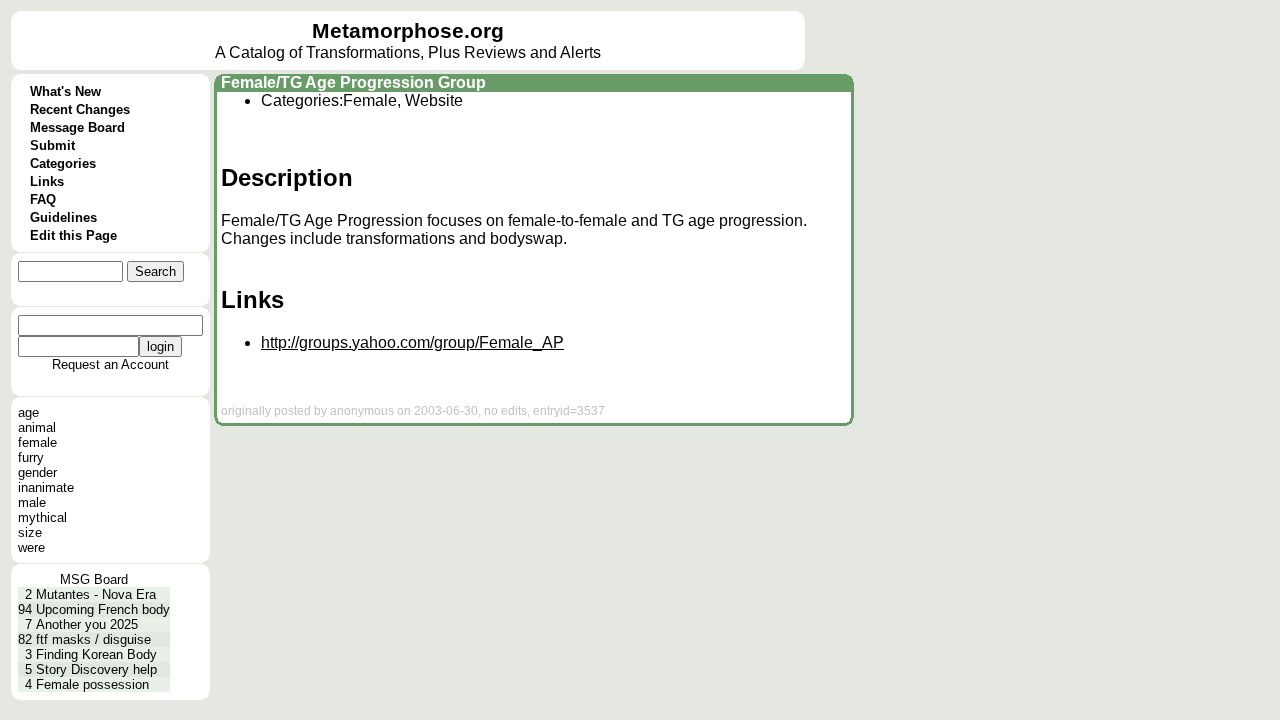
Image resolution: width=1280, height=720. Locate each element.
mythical (42, 517)
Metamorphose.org (408, 31)
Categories (63, 163)
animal (37, 427)
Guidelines (63, 217)
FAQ (43, 199)
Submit (52, 145)
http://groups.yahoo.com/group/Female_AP (412, 342)
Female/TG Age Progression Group (353, 82)
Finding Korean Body (96, 654)
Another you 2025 (87, 624)
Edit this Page (73, 235)
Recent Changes (80, 109)
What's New (65, 91)
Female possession (92, 684)
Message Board (77, 127)
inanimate (46, 487)
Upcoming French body (103, 609)
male (32, 502)
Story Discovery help (96, 669)
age (28, 412)
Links (47, 181)
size (30, 532)
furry (31, 457)
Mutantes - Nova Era (96, 594)
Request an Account (110, 364)
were (31, 547)
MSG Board (94, 579)
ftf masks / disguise (93, 639)
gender (37, 472)
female (37, 442)
